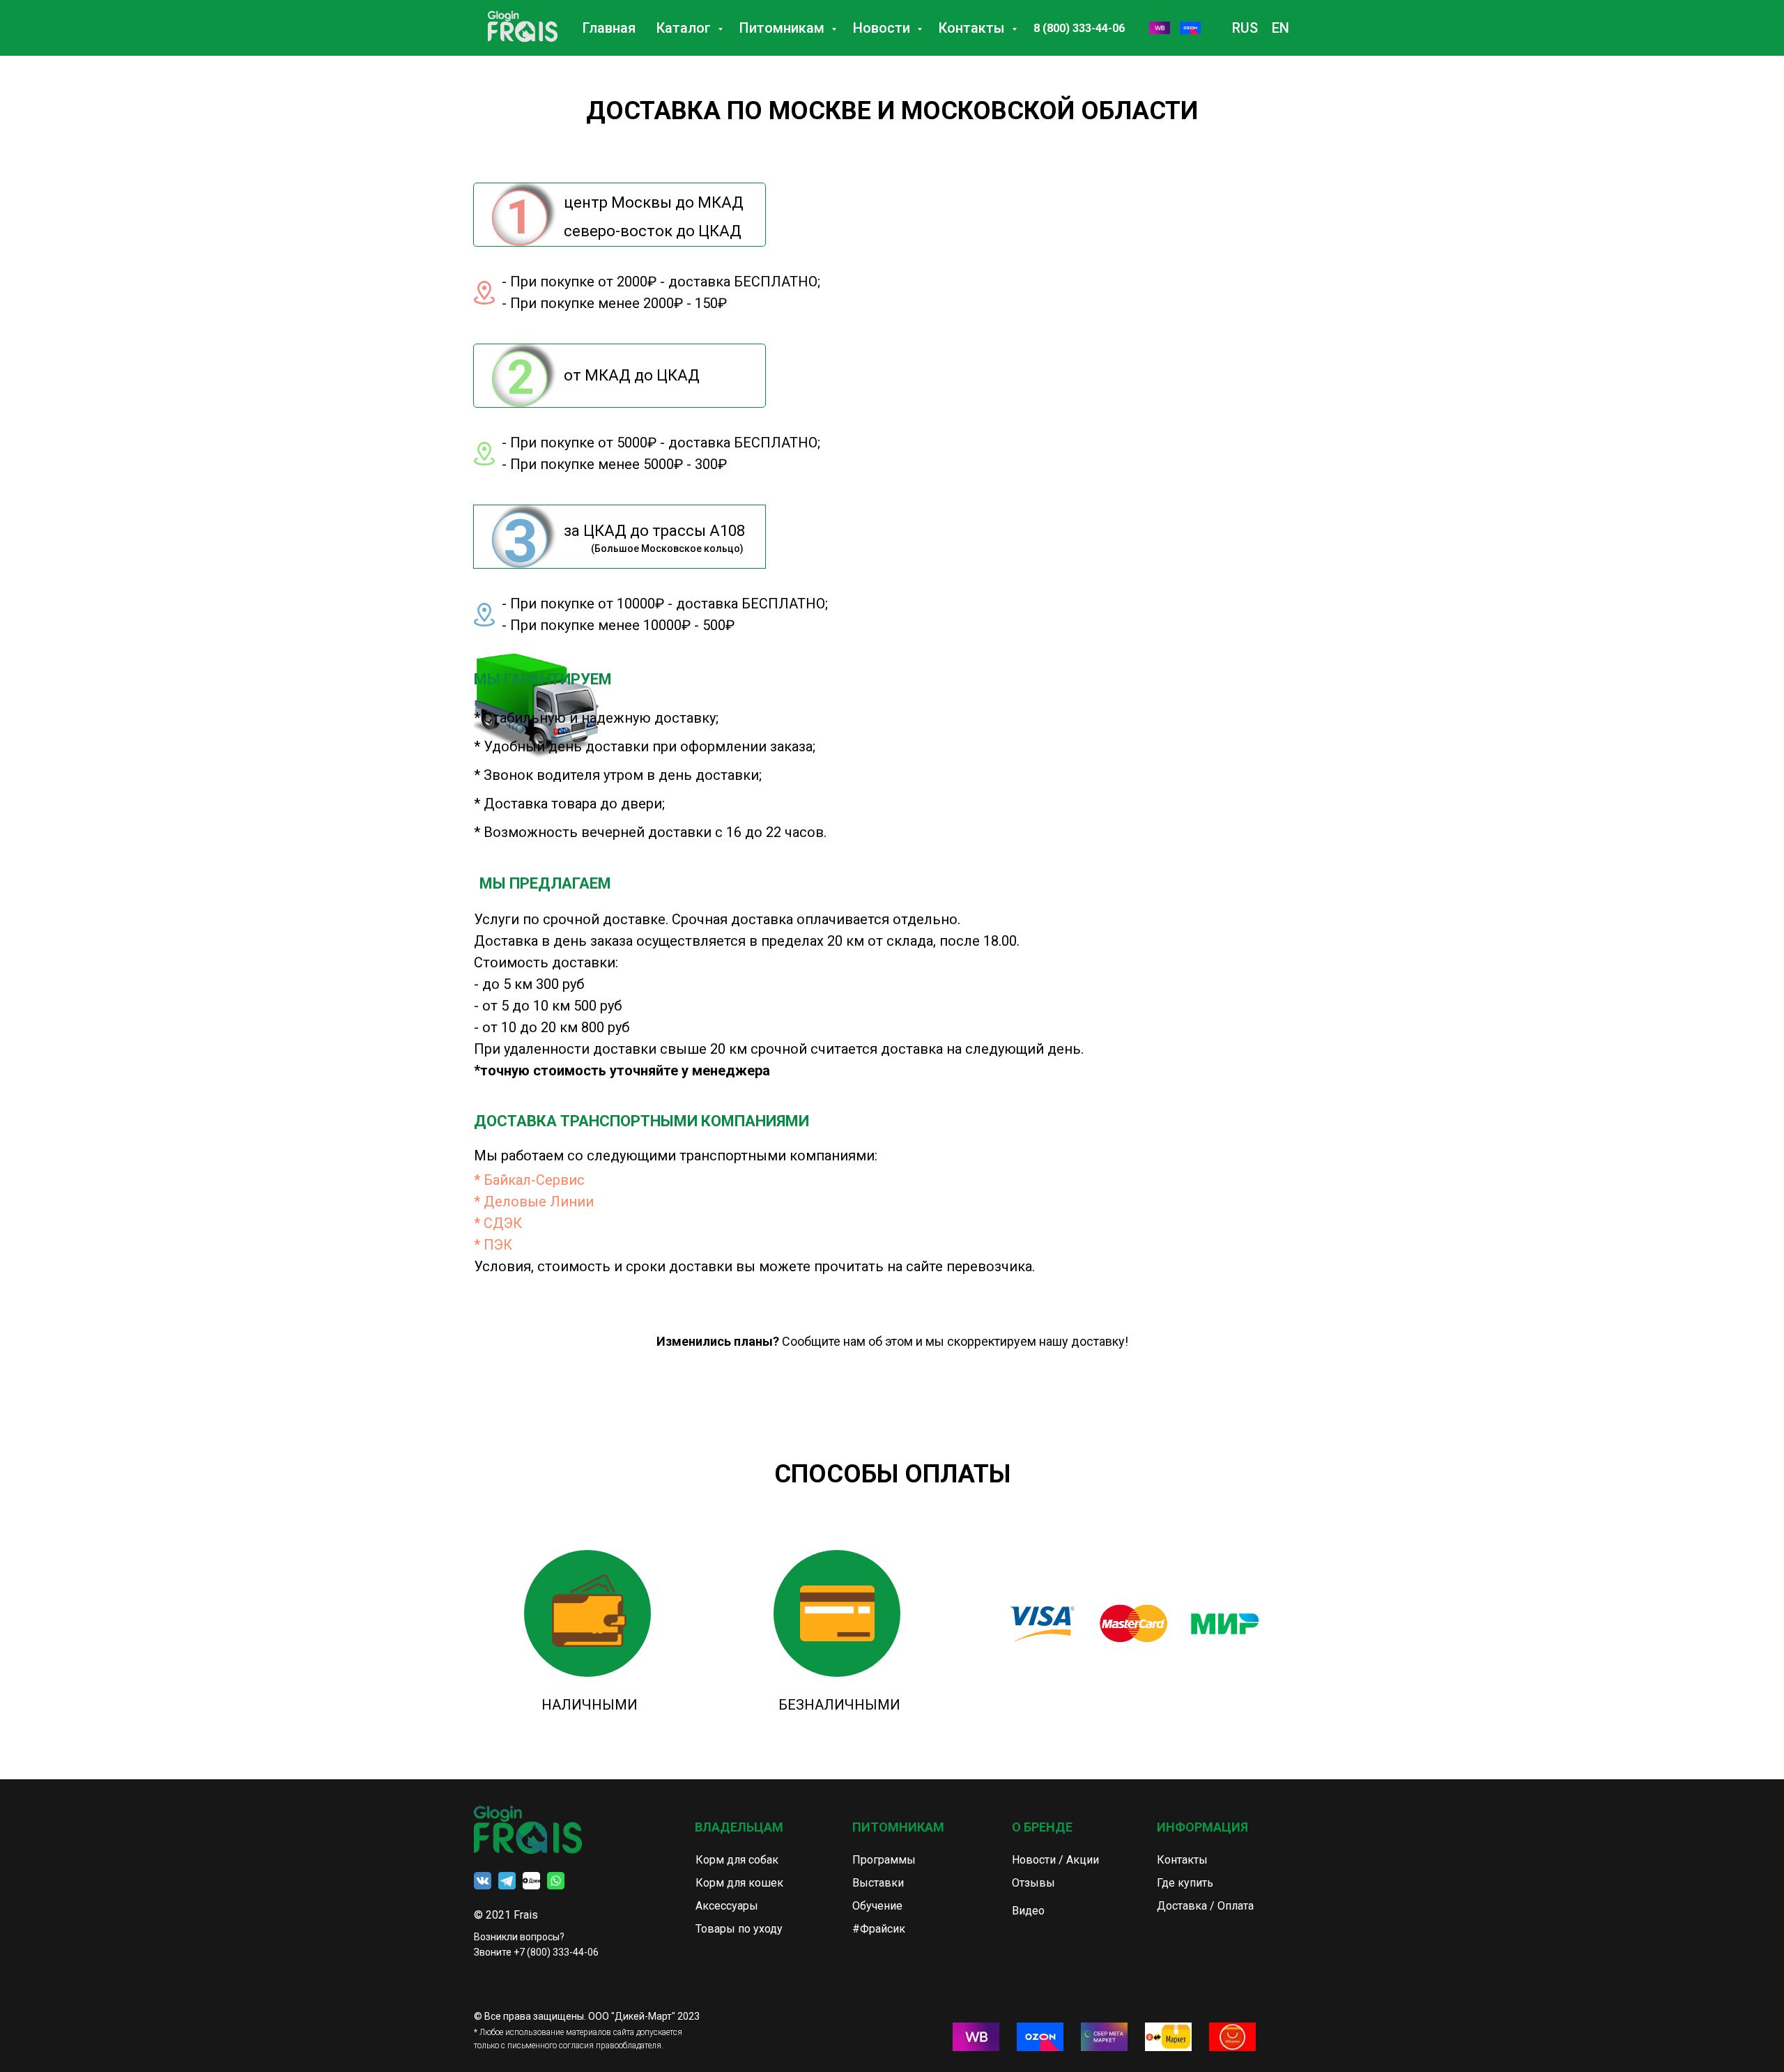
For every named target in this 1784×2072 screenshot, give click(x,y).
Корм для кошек (739, 1883)
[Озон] (1190, 28)
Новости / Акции (1055, 1860)
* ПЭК (493, 1245)
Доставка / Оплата (1205, 1906)
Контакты (974, 28)
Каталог (685, 28)
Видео (1028, 1911)
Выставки (878, 1883)
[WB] (1160, 28)
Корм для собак (737, 1860)
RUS (1245, 28)
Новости (883, 28)
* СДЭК (498, 1223)
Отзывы (1033, 1883)
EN (1281, 28)
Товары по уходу (739, 1929)
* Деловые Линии (534, 1202)
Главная (609, 28)
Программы (884, 1860)
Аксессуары (727, 1906)
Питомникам (784, 28)
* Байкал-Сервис (529, 1180)
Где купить (1185, 1883)
